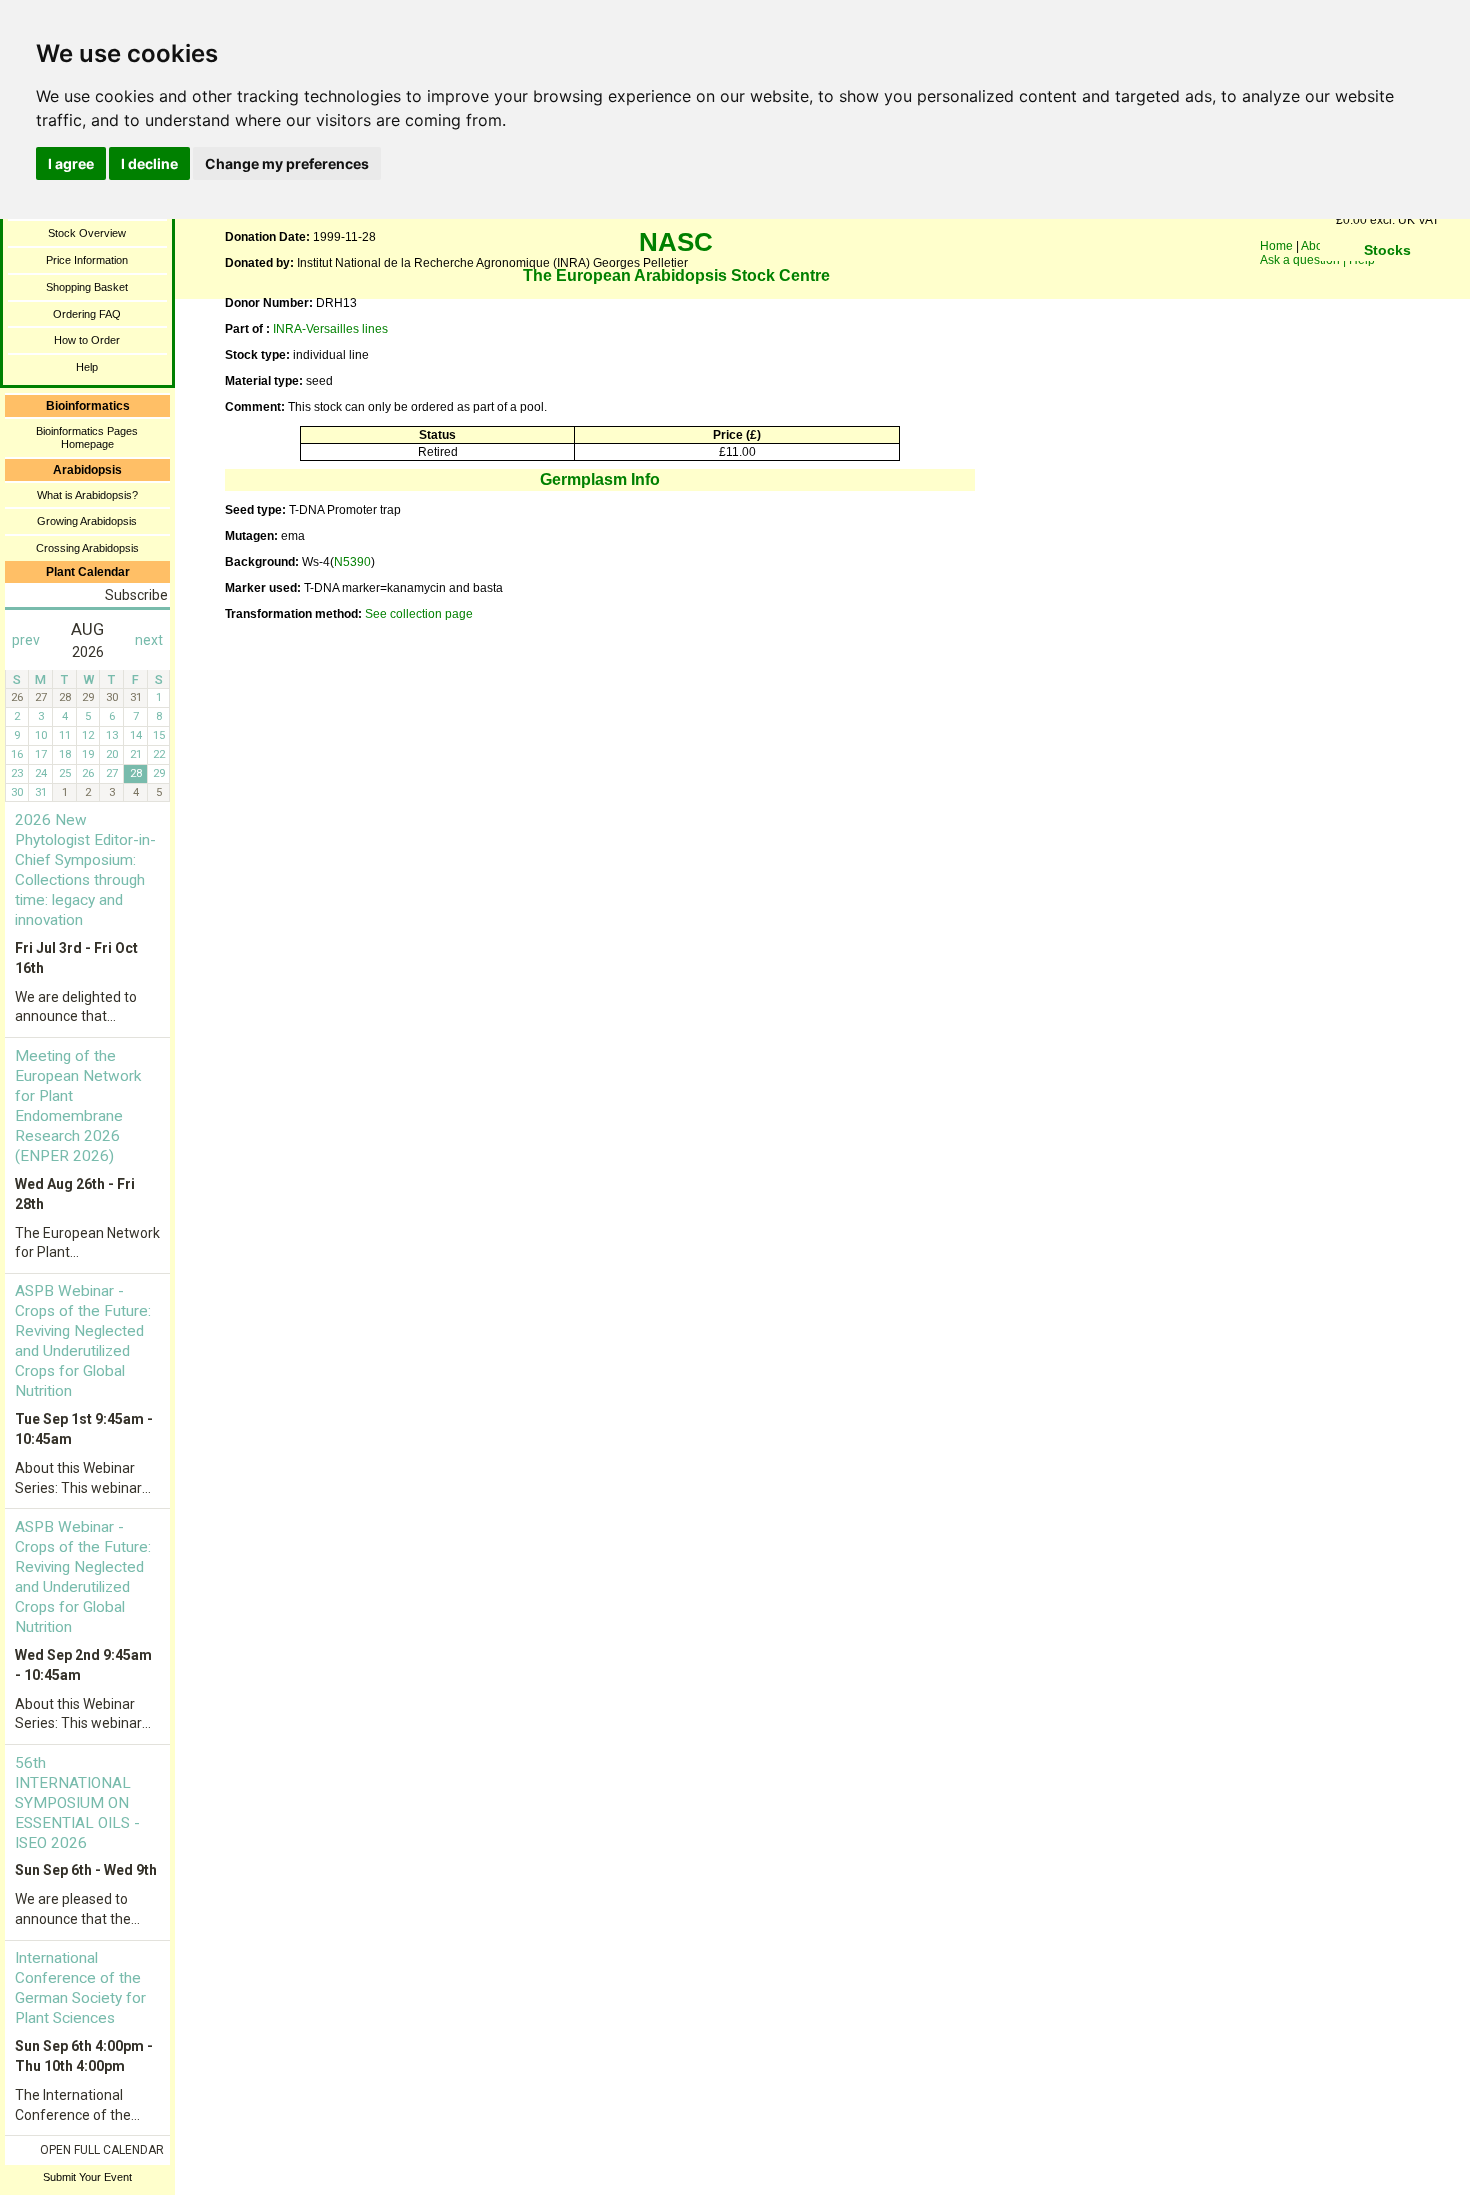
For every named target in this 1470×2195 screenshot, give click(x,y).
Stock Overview (87, 233)
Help (87, 367)
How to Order (87, 340)
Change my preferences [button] (287, 163)
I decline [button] (149, 163)
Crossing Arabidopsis (87, 548)
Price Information (87, 260)
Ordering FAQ (87, 314)
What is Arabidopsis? (87, 495)
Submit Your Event (87, 2177)
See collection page (419, 614)
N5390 (352, 562)
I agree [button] (71, 163)
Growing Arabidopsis (87, 521)
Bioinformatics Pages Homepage (87, 437)
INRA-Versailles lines (330, 329)
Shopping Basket (87, 287)
